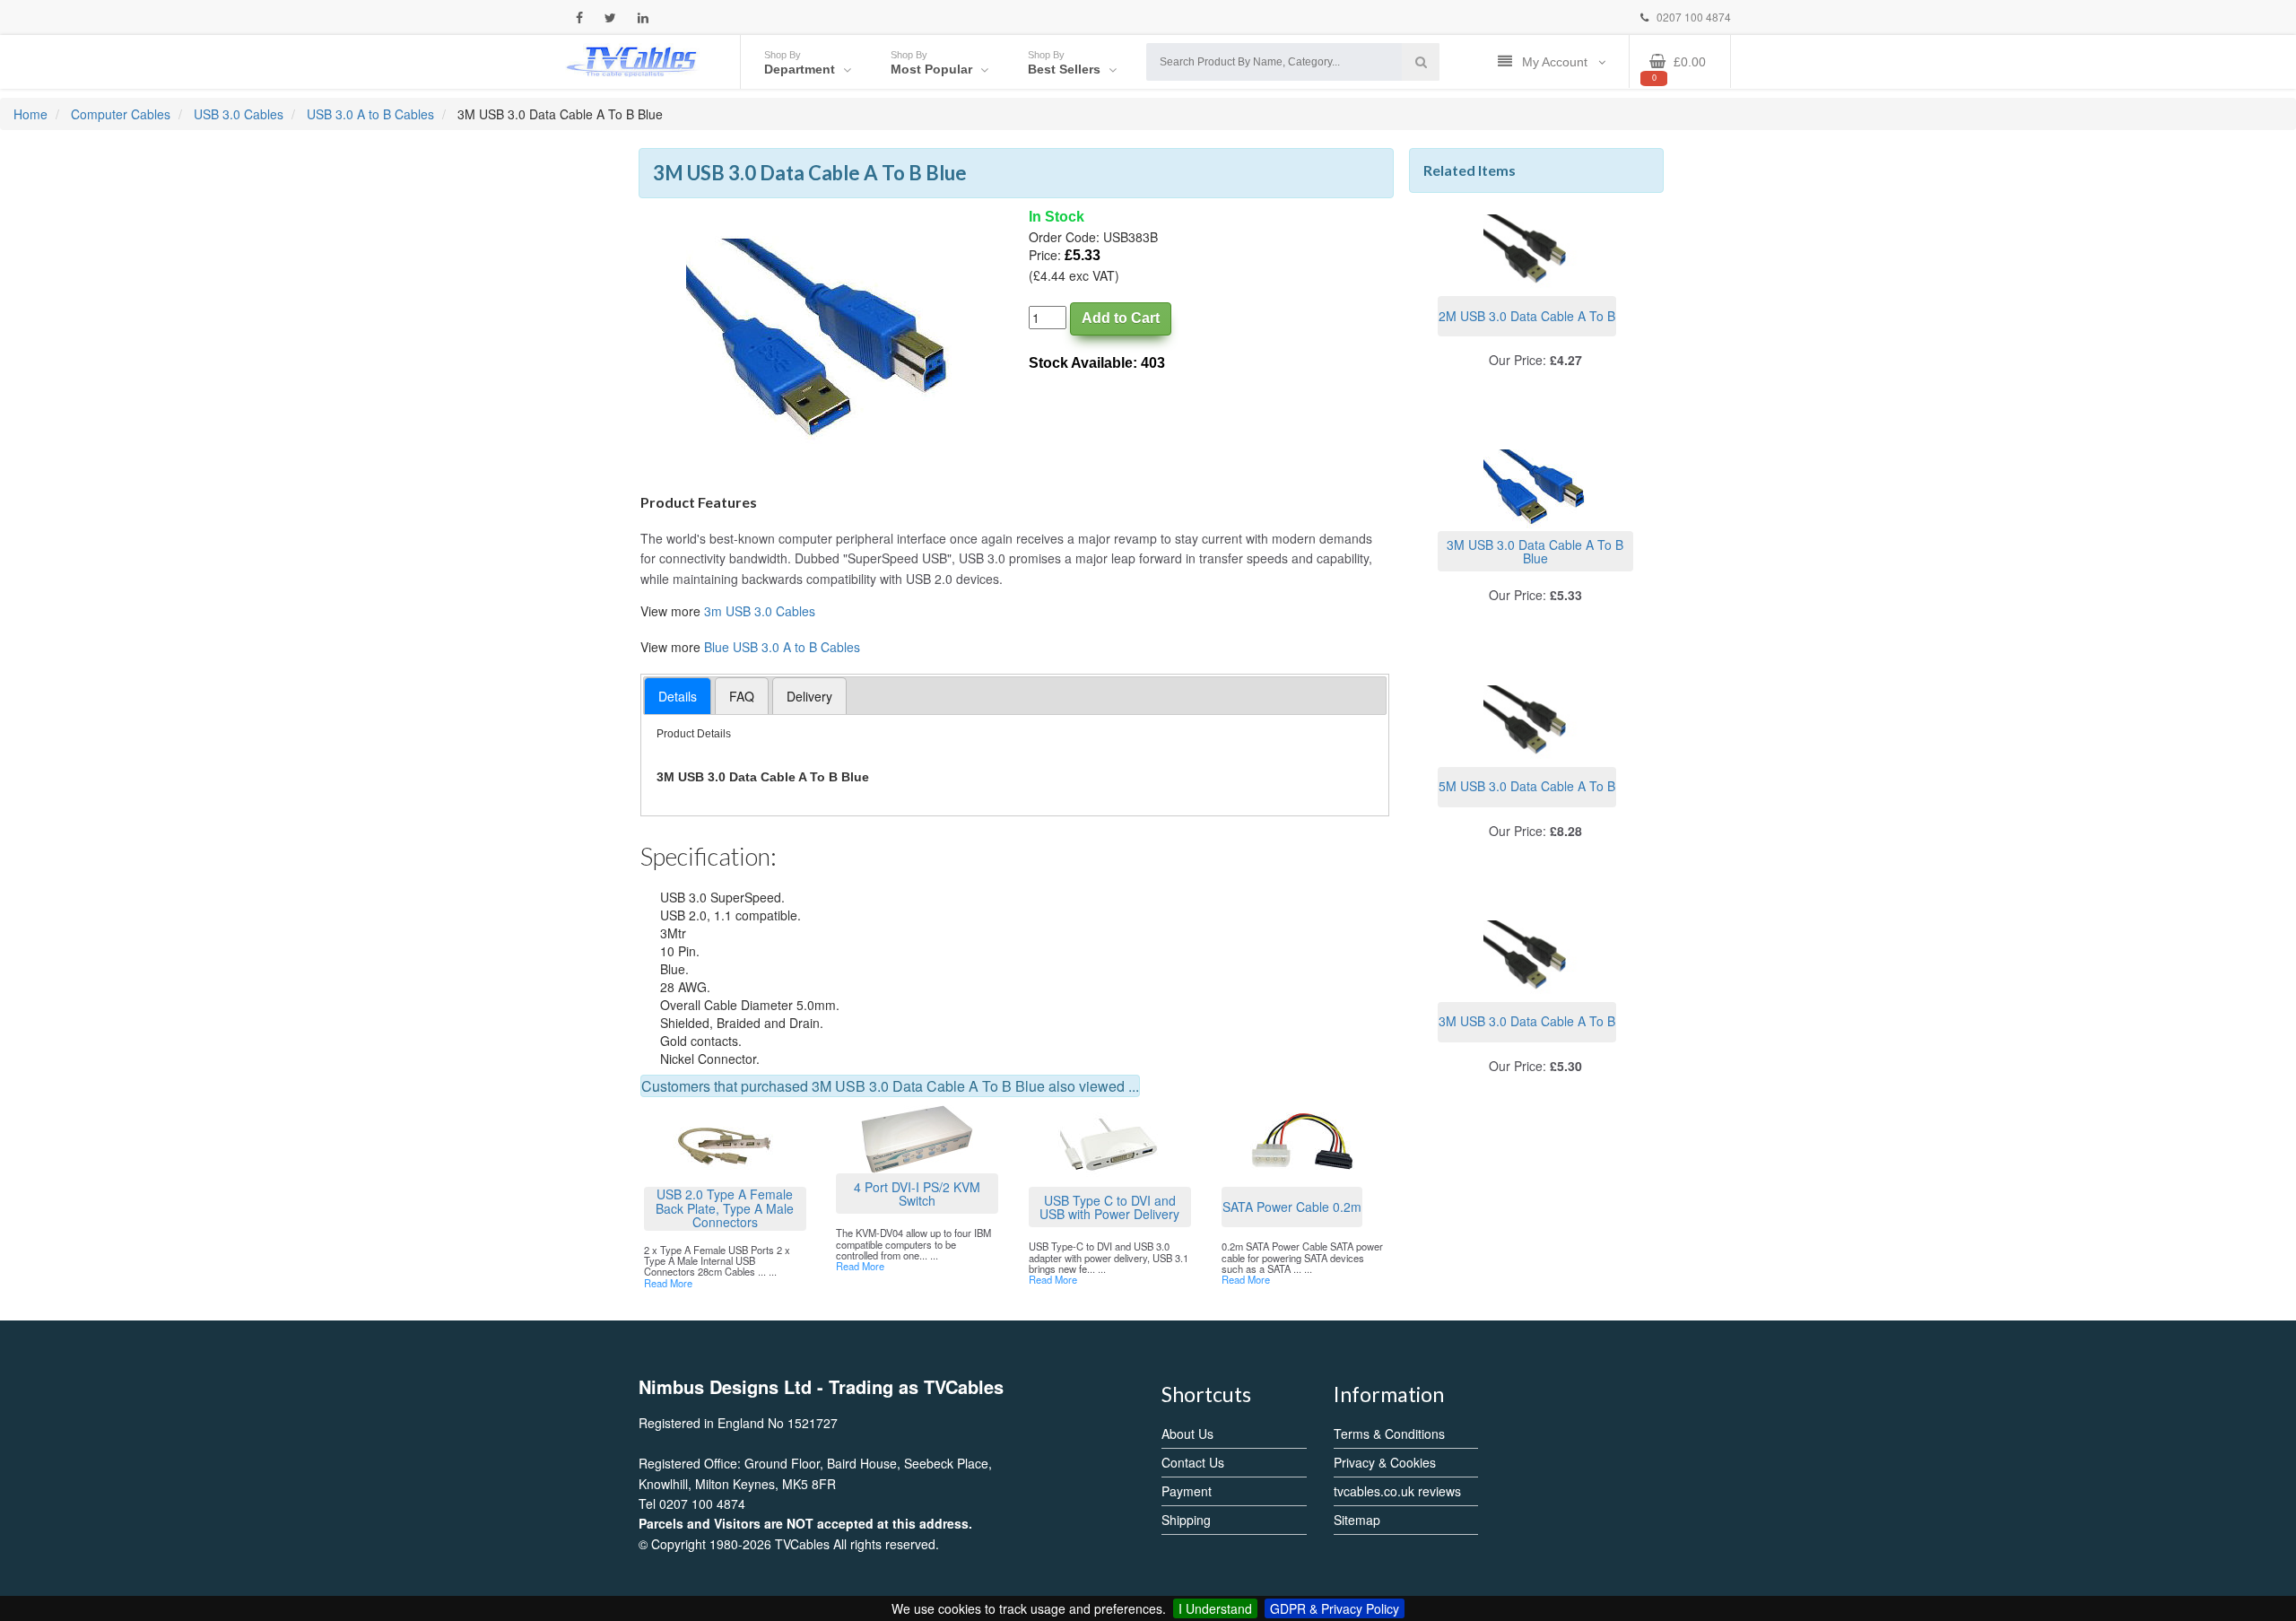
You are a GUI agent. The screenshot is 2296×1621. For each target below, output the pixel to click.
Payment (1187, 1491)
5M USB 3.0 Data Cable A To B (1527, 786)
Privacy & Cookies (1385, 1462)
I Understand (1215, 1608)
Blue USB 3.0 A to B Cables (782, 647)
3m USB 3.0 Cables (760, 611)
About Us (1187, 1434)
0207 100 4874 (1692, 17)
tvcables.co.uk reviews (1397, 1491)
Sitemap (1357, 1520)
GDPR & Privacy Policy (1335, 1608)
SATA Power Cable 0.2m (1292, 1207)
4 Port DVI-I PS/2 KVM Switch (917, 1194)
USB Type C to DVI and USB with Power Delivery (1109, 1207)
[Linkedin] (643, 17)
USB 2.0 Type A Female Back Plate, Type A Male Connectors (725, 1208)
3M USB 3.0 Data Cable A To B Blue (1535, 551)
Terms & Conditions (1389, 1434)
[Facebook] (579, 17)
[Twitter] (610, 17)
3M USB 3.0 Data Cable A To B (1527, 1021)
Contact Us (1193, 1462)
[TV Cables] (632, 60)
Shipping (1186, 1520)
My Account (1557, 62)
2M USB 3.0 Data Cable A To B (1527, 316)
